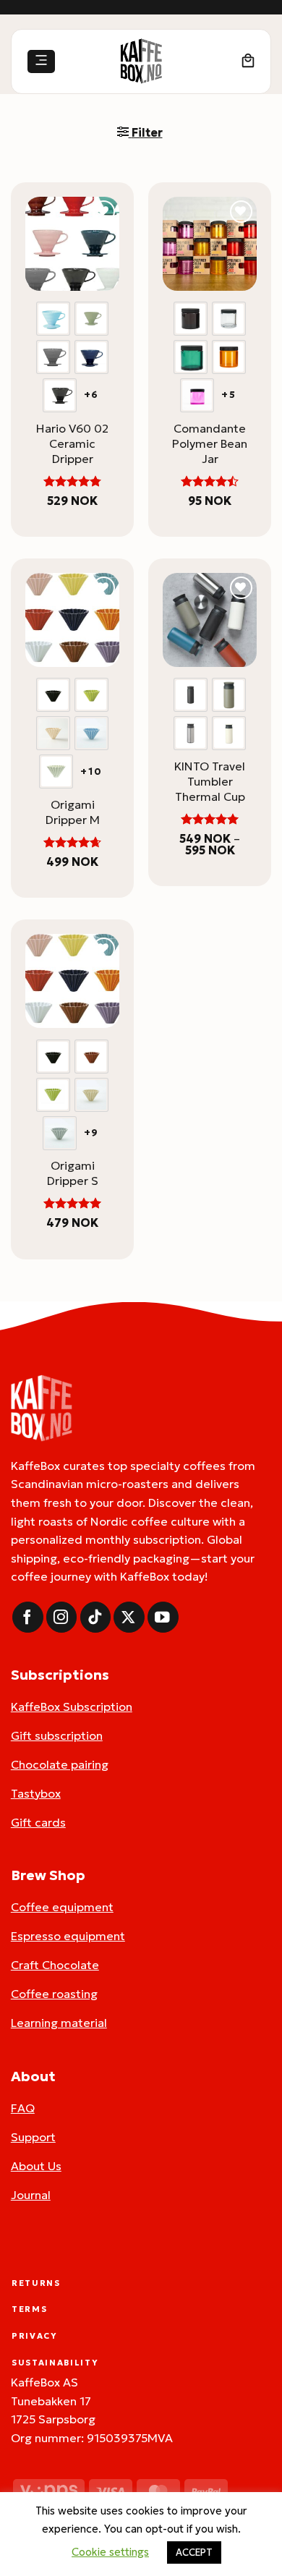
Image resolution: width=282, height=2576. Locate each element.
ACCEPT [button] (194, 2552)
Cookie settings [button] (110, 2552)
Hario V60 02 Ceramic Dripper (72, 443)
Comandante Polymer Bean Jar (210, 443)
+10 (91, 772)
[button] (41, 62)
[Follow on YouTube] (163, 1617)
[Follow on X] (129, 1617)
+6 (92, 395)
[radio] (53, 319)
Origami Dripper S (73, 1173)
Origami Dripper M (73, 812)
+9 (92, 1133)
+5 (229, 395)
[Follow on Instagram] (62, 1617)
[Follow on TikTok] (96, 1617)
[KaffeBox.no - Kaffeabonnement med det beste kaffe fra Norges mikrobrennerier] (141, 61)
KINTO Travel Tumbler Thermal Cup (210, 781)
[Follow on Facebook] (28, 1617)
